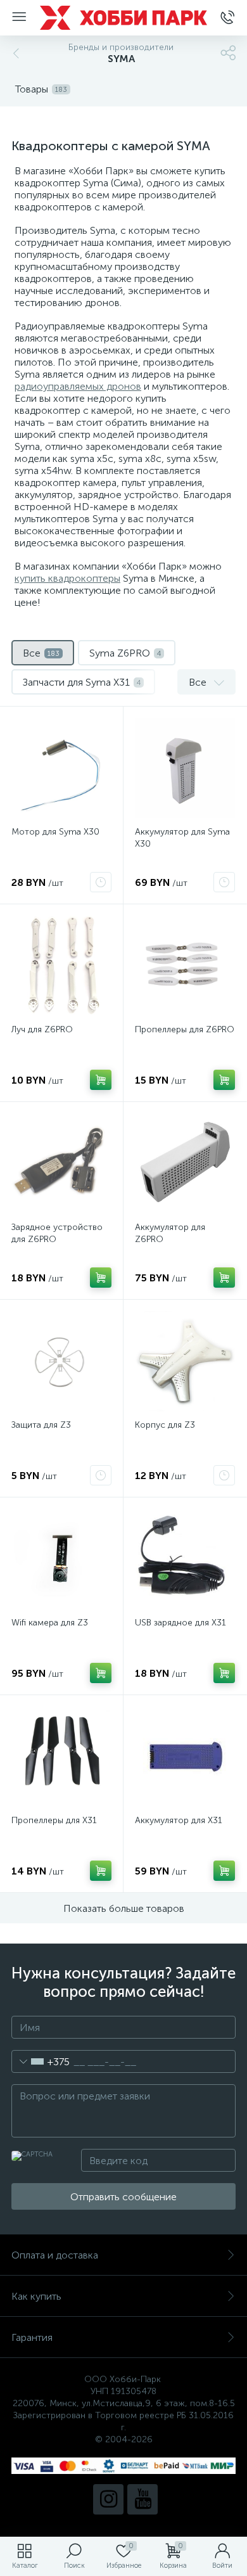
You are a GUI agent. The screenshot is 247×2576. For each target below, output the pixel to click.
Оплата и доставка (55, 2255)
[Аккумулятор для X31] (185, 1757)
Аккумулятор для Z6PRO (170, 1233)
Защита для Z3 (41, 1425)
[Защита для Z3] (61, 1361)
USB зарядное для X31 (180, 1623)
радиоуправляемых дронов (78, 386)
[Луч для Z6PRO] (61, 966)
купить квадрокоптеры (67, 578)
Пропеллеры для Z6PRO (185, 1029)
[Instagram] (108, 2499)
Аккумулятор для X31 (179, 1820)
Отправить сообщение (123, 2197)
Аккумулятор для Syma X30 (182, 838)
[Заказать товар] (101, 882)
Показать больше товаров (124, 1908)
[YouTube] (142, 2499)
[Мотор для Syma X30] (61, 768)
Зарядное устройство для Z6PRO (57, 1233)
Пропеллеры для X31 (54, 1820)
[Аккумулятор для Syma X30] (185, 768)
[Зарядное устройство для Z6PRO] (61, 1163)
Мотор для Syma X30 (55, 832)
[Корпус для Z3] (185, 1361)
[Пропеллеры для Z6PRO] (185, 966)
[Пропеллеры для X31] (61, 1757)
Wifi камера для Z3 (50, 1623)
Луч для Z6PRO (42, 1029)
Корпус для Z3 (165, 1425)
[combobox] (41, 2061)
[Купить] (101, 1080)
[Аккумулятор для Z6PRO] (185, 1163)
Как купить (36, 2296)
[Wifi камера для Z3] (61, 1559)
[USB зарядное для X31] (185, 1559)
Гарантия (32, 2337)
